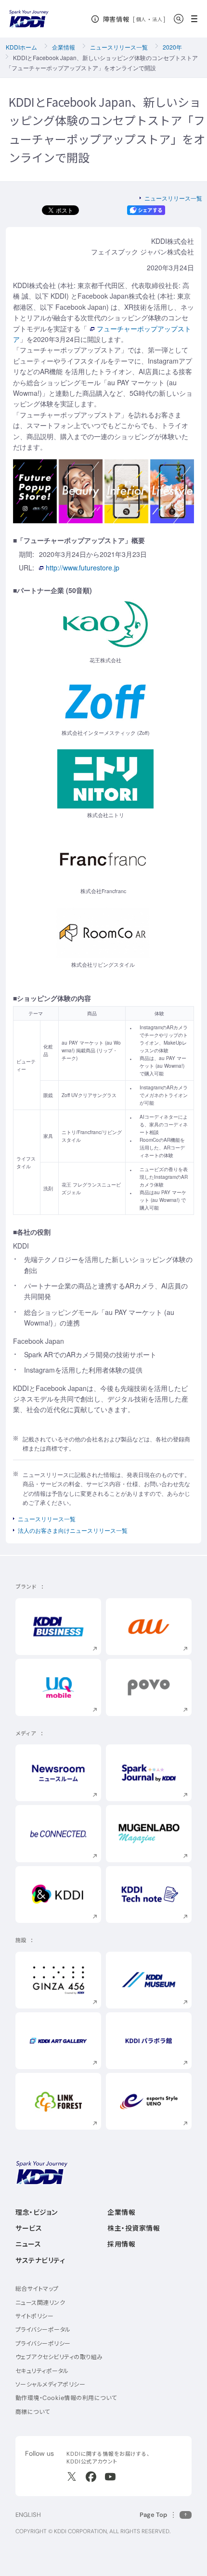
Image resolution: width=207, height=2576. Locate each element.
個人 (141, 19)
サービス (29, 2228)
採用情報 (121, 2244)
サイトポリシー (34, 2316)
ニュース (28, 2244)
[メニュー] (197, 19)
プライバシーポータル (43, 2330)
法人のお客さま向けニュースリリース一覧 (73, 1530)
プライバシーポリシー (43, 2343)
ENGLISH (28, 2515)
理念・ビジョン (37, 2212)
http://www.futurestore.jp (83, 568)
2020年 (172, 47)
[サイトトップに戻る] (29, 19)
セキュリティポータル (42, 2371)
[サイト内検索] (179, 19)
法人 (158, 19)
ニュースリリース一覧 (119, 47)
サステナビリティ (40, 2260)
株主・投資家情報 (134, 2228)
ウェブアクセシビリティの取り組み (59, 2357)
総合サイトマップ (37, 2289)
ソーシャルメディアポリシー (50, 2384)
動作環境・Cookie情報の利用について (66, 2398)
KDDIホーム (21, 47)
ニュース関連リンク (40, 2303)
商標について (33, 2412)
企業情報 (64, 47)
